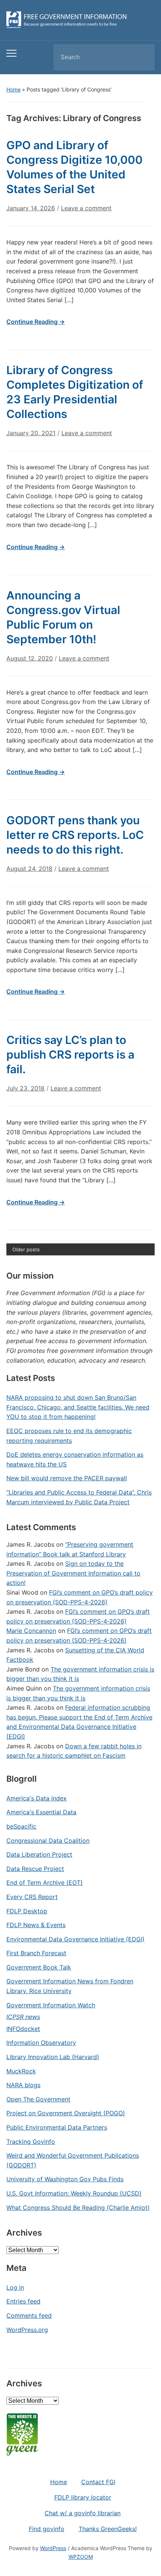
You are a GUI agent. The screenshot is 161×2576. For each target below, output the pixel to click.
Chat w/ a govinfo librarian (83, 2513)
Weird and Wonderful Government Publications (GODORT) (73, 2160)
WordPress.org (27, 2330)
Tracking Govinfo (31, 2142)
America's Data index (37, 1798)
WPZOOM (81, 2557)
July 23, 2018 (25, 1088)
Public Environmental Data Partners (57, 2127)
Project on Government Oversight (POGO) (66, 2113)
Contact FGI (98, 2482)
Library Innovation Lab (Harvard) (53, 2057)
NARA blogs (23, 2085)
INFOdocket (23, 2029)
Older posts (26, 1249)
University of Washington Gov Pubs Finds (65, 2179)
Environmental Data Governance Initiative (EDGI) (75, 1939)
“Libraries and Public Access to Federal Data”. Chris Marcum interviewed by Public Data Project (79, 1497)
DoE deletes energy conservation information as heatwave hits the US (75, 1459)
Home (13, 89)
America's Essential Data (41, 1812)
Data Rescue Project (35, 1869)
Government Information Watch (51, 2005)
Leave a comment (86, 208)
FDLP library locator (83, 2497)
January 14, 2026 (31, 208)
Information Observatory (41, 2043)
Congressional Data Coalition (48, 1841)
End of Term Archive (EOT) (45, 1883)
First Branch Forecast (36, 1953)
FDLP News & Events (36, 1925)
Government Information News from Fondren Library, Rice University (70, 1986)
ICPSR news (23, 2017)
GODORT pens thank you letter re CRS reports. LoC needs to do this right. (75, 835)
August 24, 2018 (29, 869)
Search (143, 57)
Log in (15, 2287)
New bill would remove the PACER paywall (67, 1478)
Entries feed (23, 2301)
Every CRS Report (32, 1897)
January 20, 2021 (31, 433)
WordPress (53, 2548)
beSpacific (21, 1826)
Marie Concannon (31, 1631)
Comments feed (29, 2315)
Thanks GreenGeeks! (108, 2529)
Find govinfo (47, 2529)
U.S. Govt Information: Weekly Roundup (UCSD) (74, 2193)
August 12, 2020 (30, 658)
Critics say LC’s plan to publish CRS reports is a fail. (70, 1054)
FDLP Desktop (27, 1911)
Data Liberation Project (39, 1854)
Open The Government (38, 2099)
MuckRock (21, 2071)
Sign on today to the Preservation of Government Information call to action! (73, 1573)
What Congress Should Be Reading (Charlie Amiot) (78, 2208)
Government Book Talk (39, 1967)
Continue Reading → (36, 322)
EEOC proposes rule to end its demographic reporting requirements (69, 1436)
